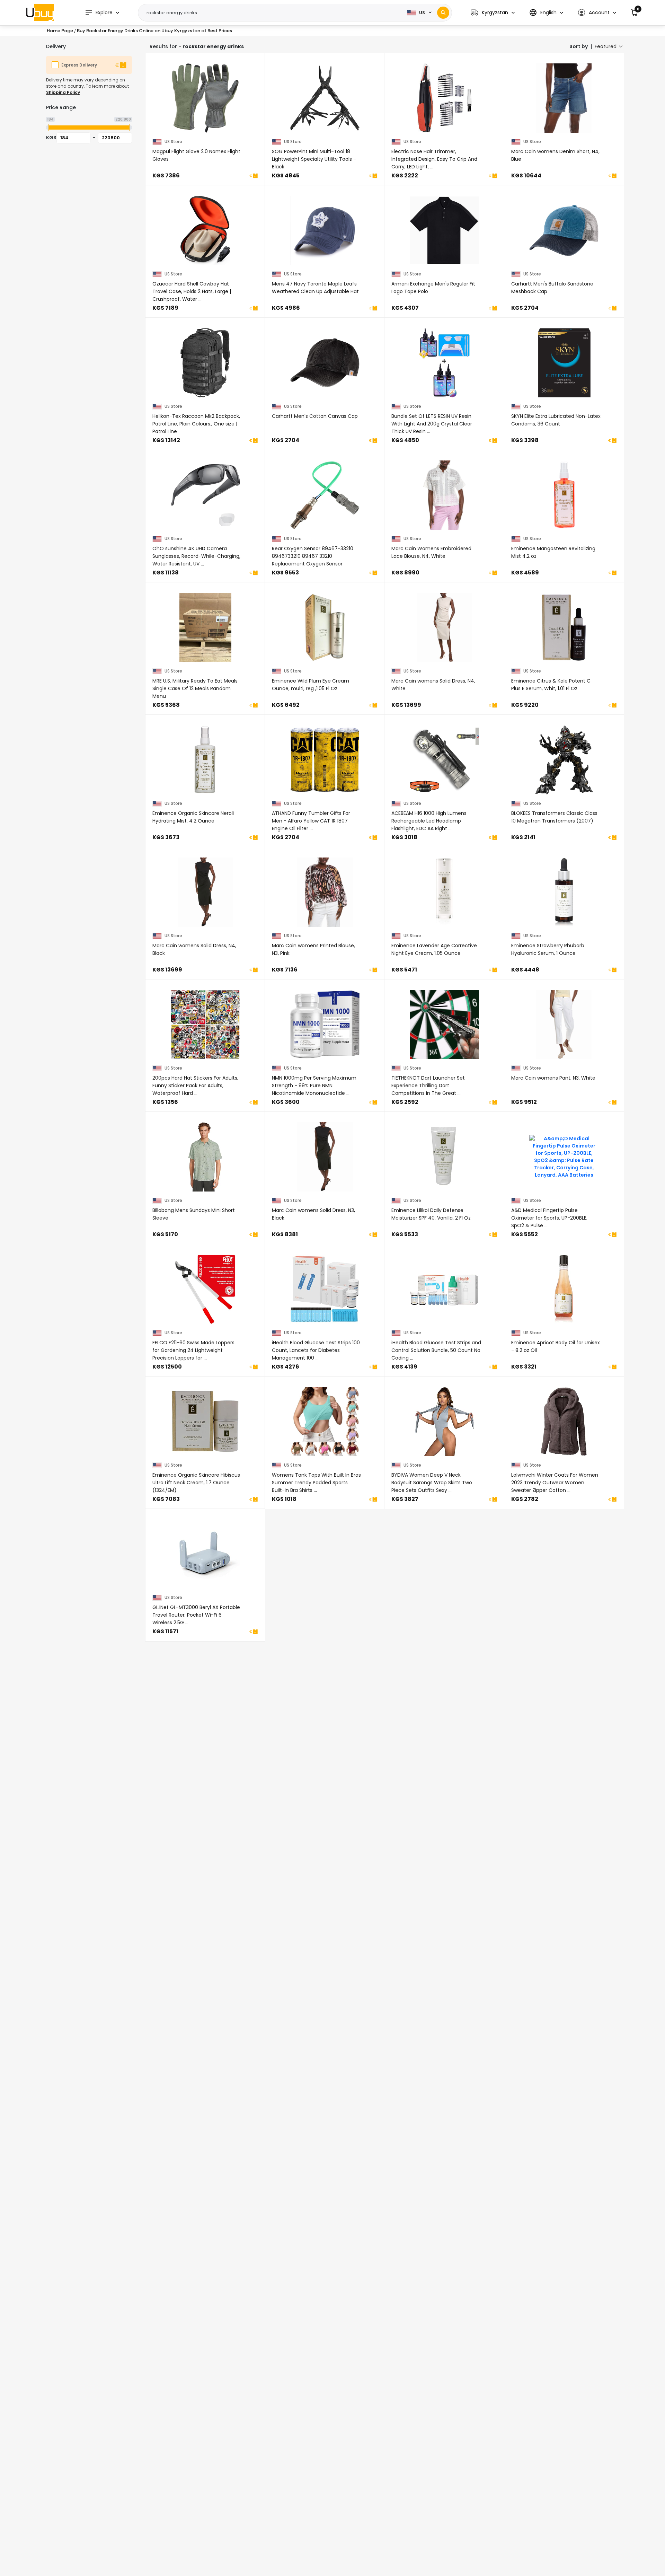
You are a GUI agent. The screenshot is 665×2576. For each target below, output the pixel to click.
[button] (493, 13)
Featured (606, 46)
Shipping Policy (63, 92)
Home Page (60, 31)
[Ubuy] (40, 12)
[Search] (443, 13)
